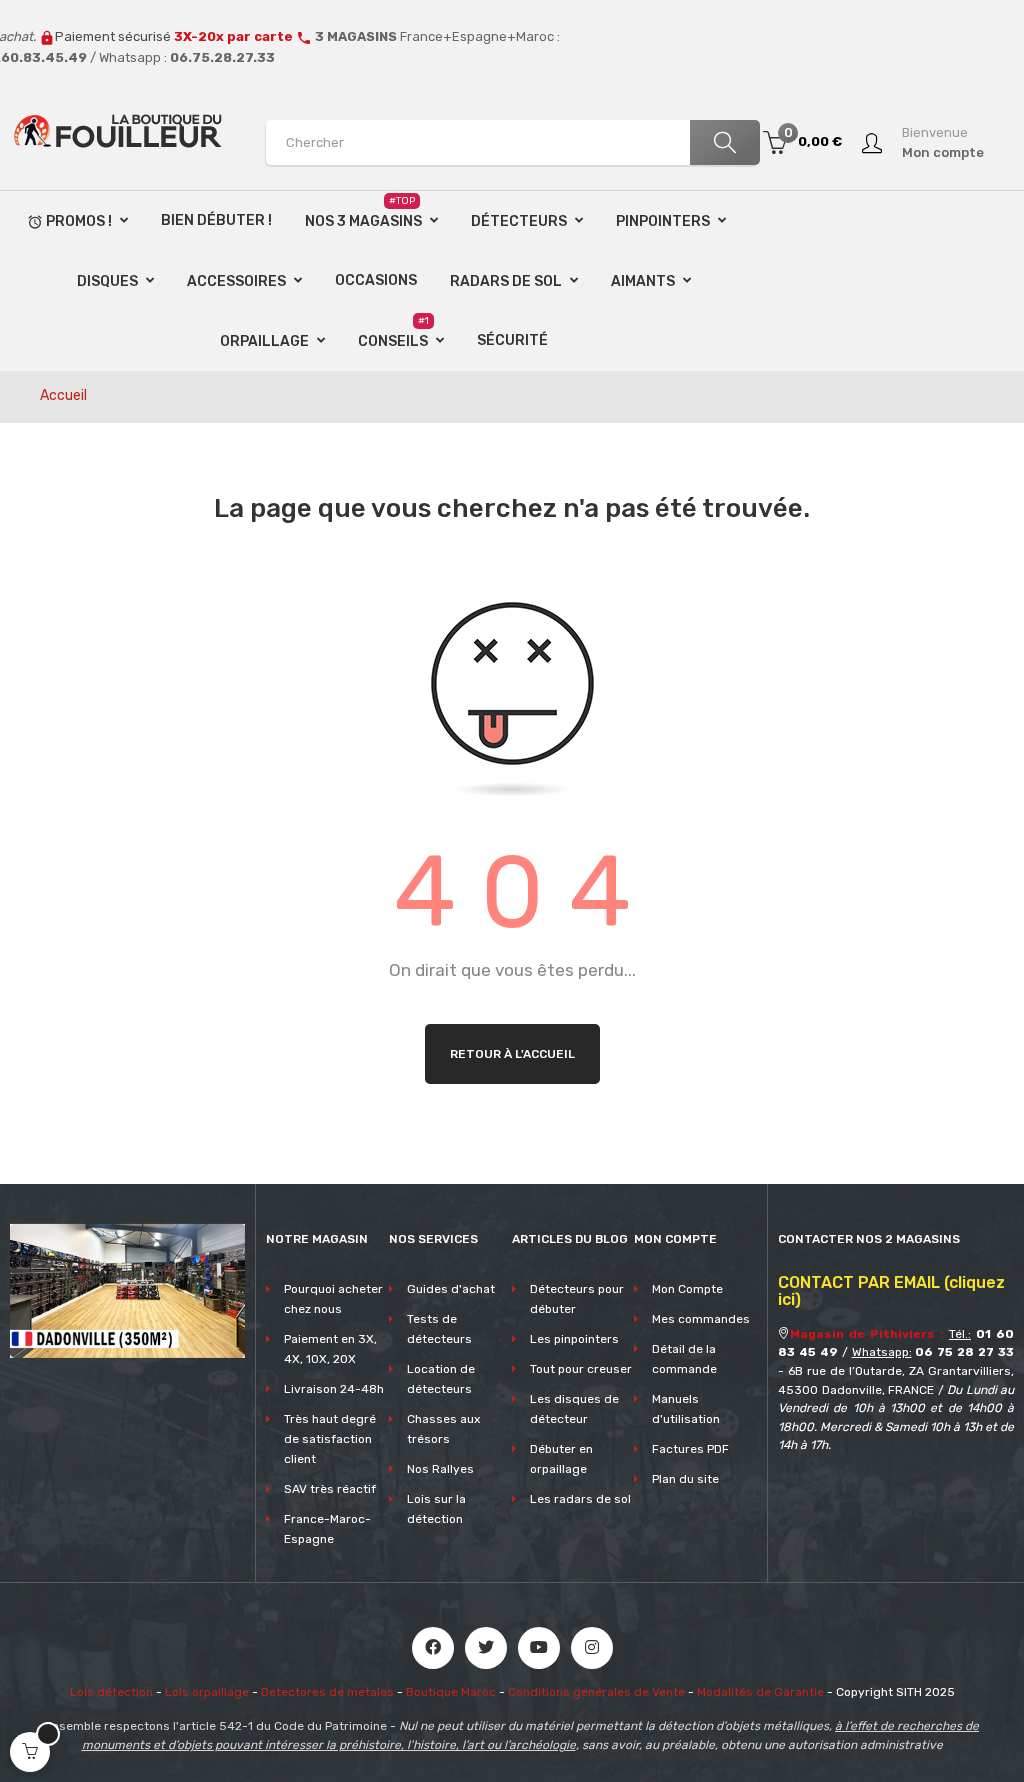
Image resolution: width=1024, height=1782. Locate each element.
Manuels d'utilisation (686, 1409)
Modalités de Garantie (760, 1692)
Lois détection (111, 1692)
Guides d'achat (451, 1289)
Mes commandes (701, 1319)
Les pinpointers (574, 1339)
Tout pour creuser (581, 1369)
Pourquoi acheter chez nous (333, 1299)
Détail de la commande (684, 1359)
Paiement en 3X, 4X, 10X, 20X (330, 1349)
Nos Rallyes (440, 1469)
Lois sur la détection (436, 1509)
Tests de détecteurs (439, 1329)
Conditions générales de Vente (596, 1692)
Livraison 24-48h (334, 1389)
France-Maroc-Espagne (327, 1529)
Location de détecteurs (441, 1379)
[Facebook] (433, 1648)
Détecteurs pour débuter (577, 1299)
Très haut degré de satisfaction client (330, 1439)
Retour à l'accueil (512, 1054)
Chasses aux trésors (443, 1429)
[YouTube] (539, 1648)
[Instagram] (592, 1648)
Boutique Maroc (451, 1692)
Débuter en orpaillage (561, 1459)
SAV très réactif (330, 1489)
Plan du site (685, 1479)
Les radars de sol (580, 1499)
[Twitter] (486, 1648)
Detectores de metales (327, 1692)
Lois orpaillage (207, 1692)
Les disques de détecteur (574, 1409)
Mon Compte (687, 1289)
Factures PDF (690, 1449)
